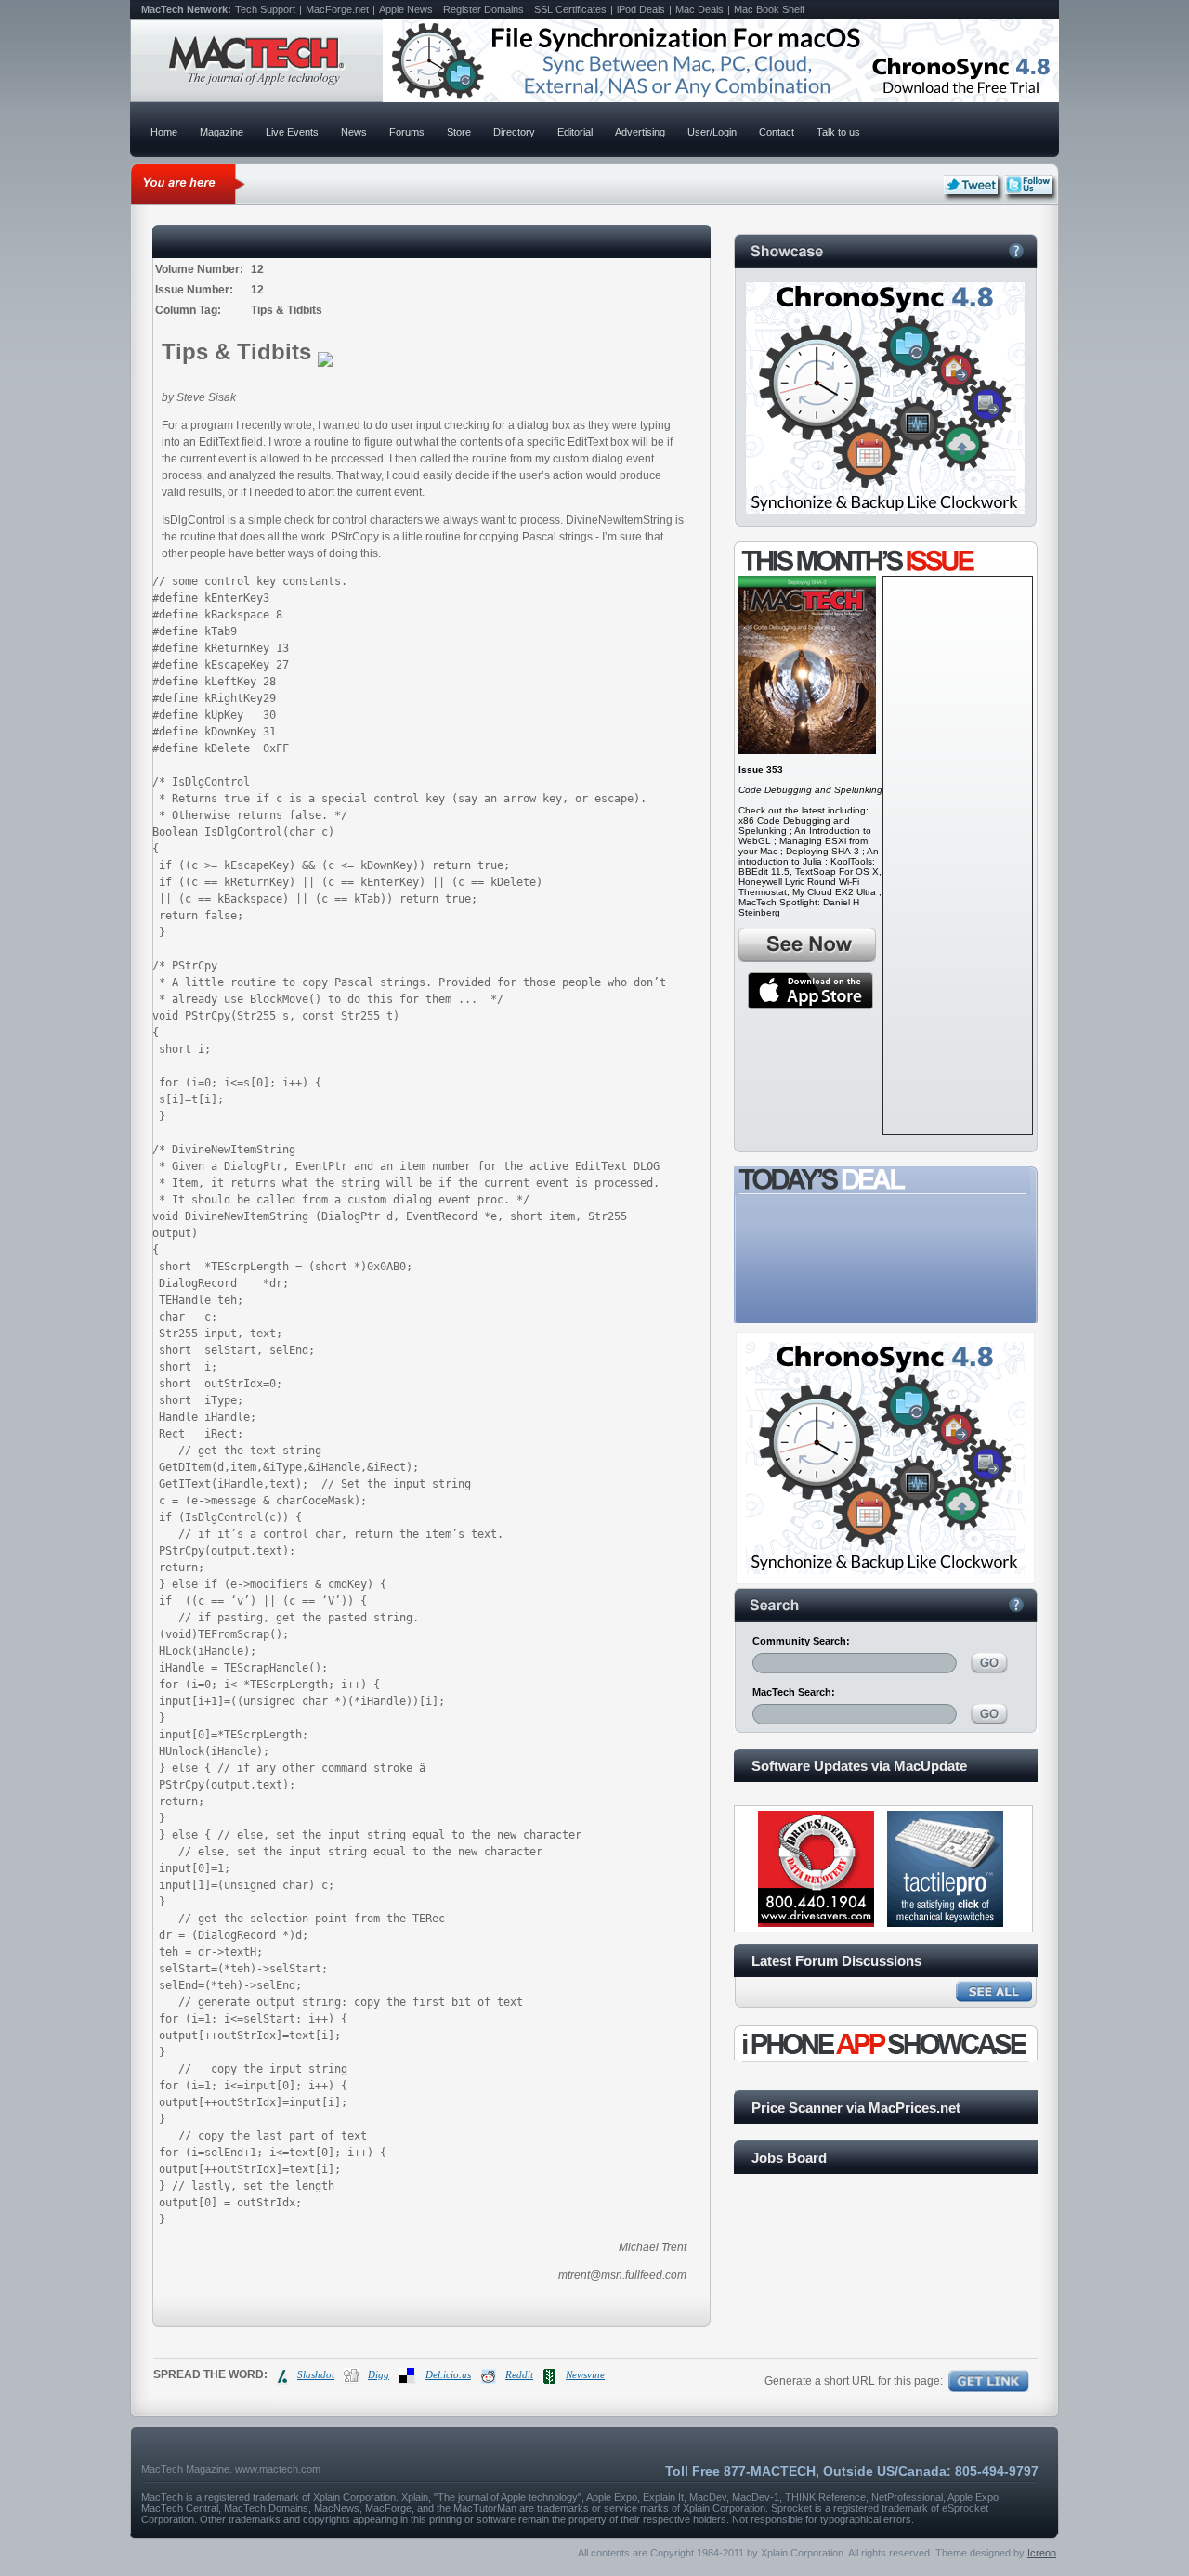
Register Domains (483, 9)
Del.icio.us (448, 2374)
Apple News (406, 9)
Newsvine (585, 2374)
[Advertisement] (958, 855)
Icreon (1042, 2553)
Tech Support (265, 9)
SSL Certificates (570, 9)
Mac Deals (699, 9)
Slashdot (316, 2374)
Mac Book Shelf (769, 9)
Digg (379, 2374)
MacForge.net (337, 9)
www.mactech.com (278, 2469)
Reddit (519, 2374)
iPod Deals (641, 9)
